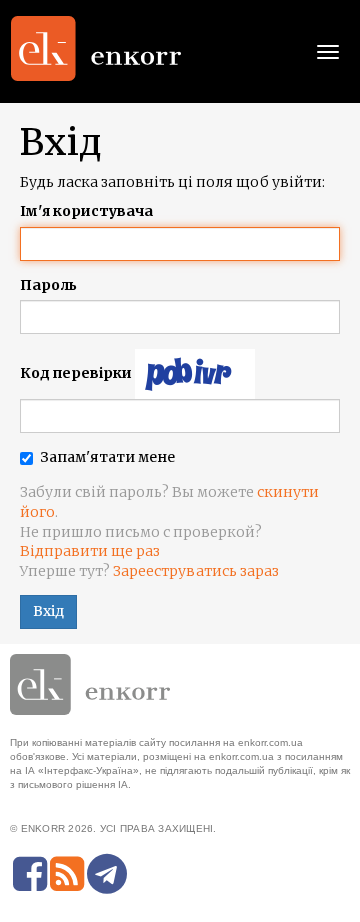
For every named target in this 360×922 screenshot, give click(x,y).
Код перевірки (76, 373)
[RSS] (67, 874)
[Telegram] (107, 874)
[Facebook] (30, 874)
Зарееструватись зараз (196, 571)
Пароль (48, 285)
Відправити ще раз (90, 551)
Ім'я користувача (86, 211)
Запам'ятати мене (107, 457)
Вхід (48, 611)
